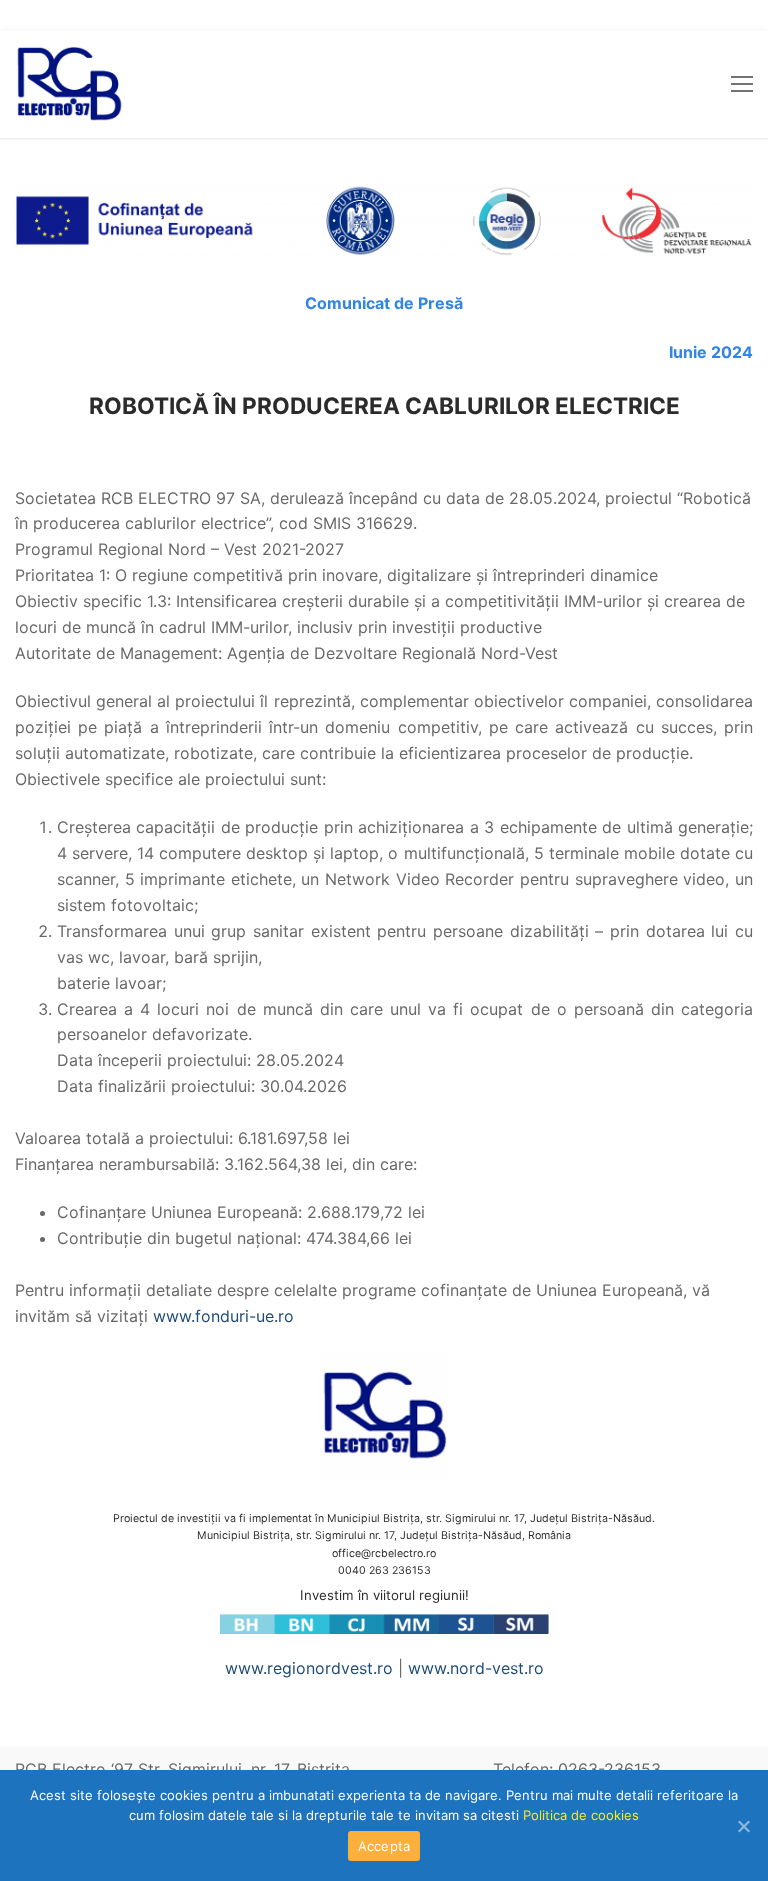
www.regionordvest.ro (309, 1668)
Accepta (384, 1846)
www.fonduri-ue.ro (223, 1316)
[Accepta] (743, 1826)
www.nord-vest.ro (476, 1668)
